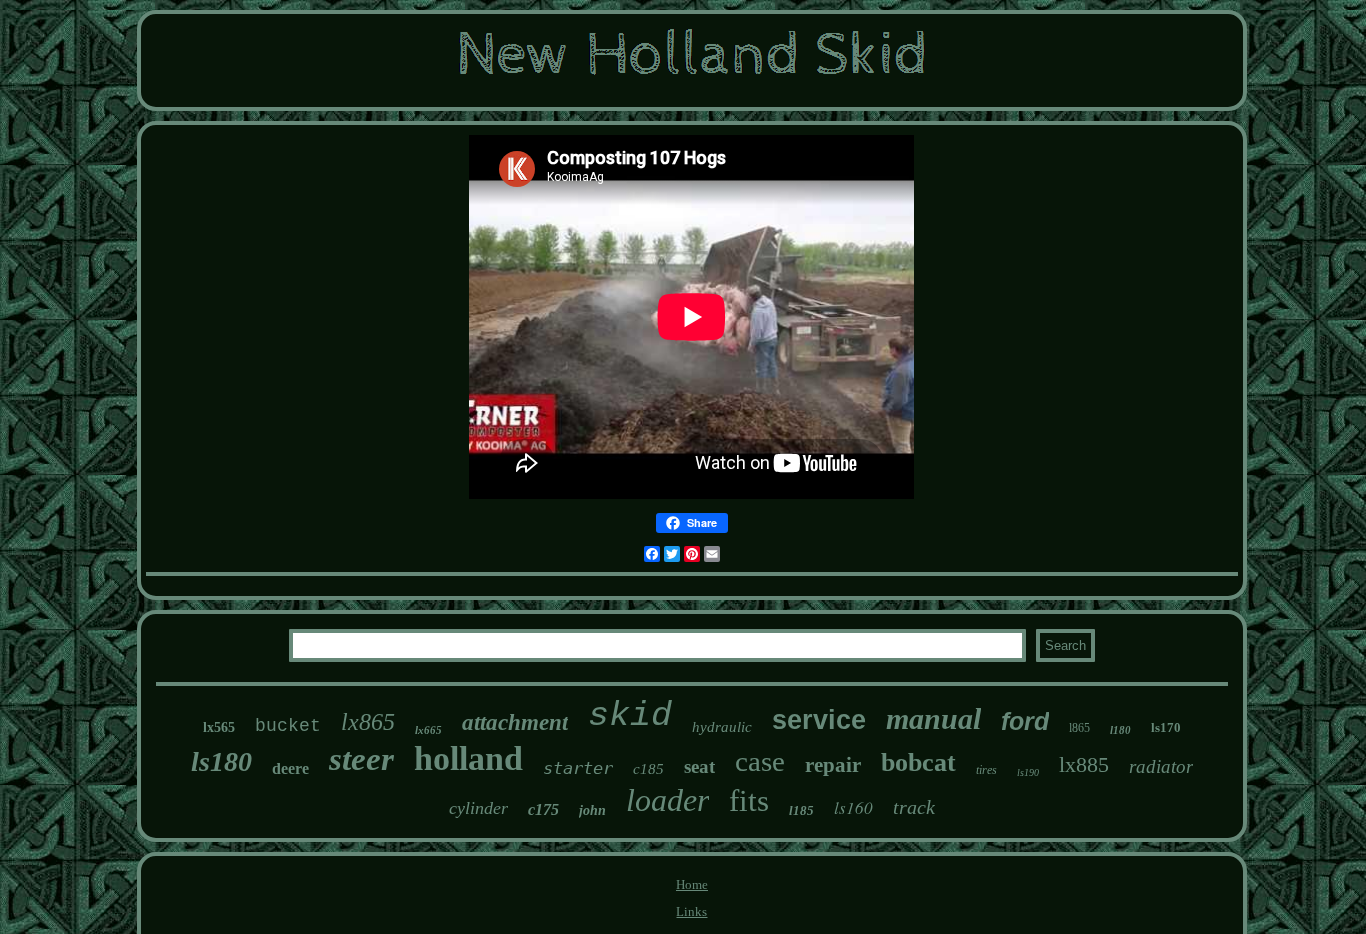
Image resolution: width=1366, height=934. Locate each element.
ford (1025, 721)
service (819, 720)
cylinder (478, 808)
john (592, 810)
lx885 (1084, 764)
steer (361, 759)
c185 (648, 769)
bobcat (918, 762)
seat (699, 766)
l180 (1120, 730)
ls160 (853, 807)
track (914, 807)
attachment (515, 722)
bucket (288, 726)
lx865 (368, 722)
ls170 (1166, 727)
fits (749, 800)
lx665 (428, 730)
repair (833, 765)
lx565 (219, 727)
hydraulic (722, 727)
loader (667, 800)
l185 (801, 810)
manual (933, 718)
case (760, 761)
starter (578, 768)
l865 (1079, 728)
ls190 (1028, 772)
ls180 (221, 761)
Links (691, 911)
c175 (543, 809)
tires (986, 770)
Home (692, 884)
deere (290, 768)
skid (630, 716)
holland (468, 758)
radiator (1161, 766)
